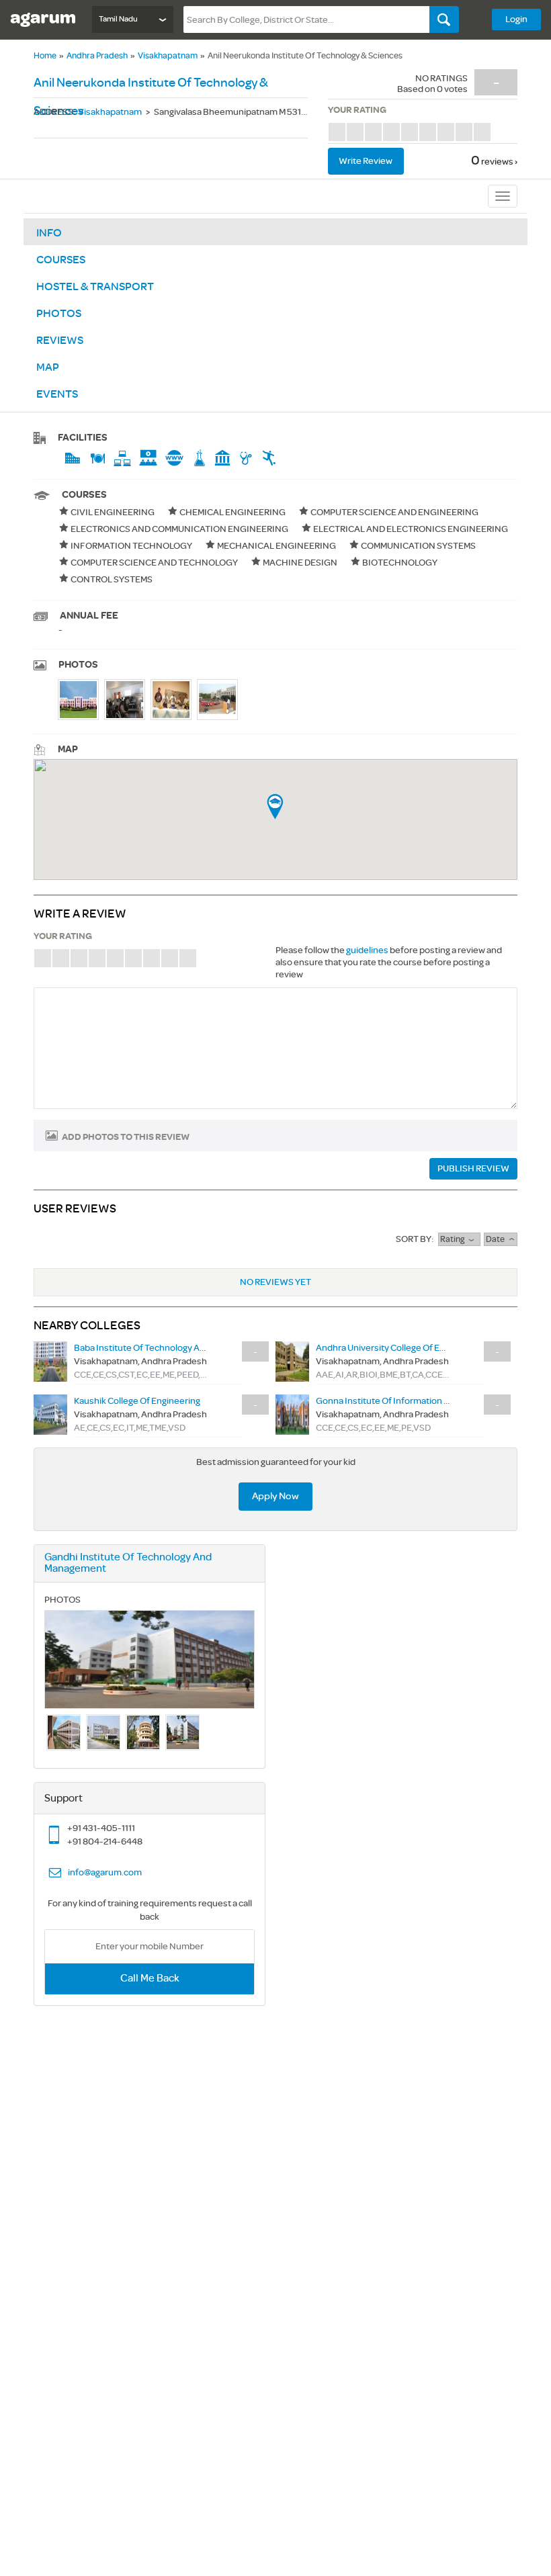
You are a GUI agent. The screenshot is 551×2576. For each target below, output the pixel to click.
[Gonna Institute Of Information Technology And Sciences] (292, 1414)
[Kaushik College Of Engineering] (50, 1414)
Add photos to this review (126, 1137)
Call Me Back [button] (150, 1979)
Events (57, 394)
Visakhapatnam (168, 56)
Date (497, 1239)
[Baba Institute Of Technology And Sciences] (50, 1361)
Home (45, 56)
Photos (59, 314)
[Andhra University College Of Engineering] (292, 1361)
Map (48, 367)
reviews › (499, 162)
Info (49, 233)
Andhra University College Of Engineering (399, 1348)
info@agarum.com (105, 1872)
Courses (61, 260)
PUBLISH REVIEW (473, 1168)
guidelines (367, 950)
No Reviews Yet (275, 1282)
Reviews (60, 341)
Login (516, 19)
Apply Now (275, 1496)
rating (454, 1239)
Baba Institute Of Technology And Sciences (162, 1348)
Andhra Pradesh (97, 56)
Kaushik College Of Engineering (137, 1401)
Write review (366, 161)
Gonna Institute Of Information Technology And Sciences (432, 1401)
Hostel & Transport (95, 287)
